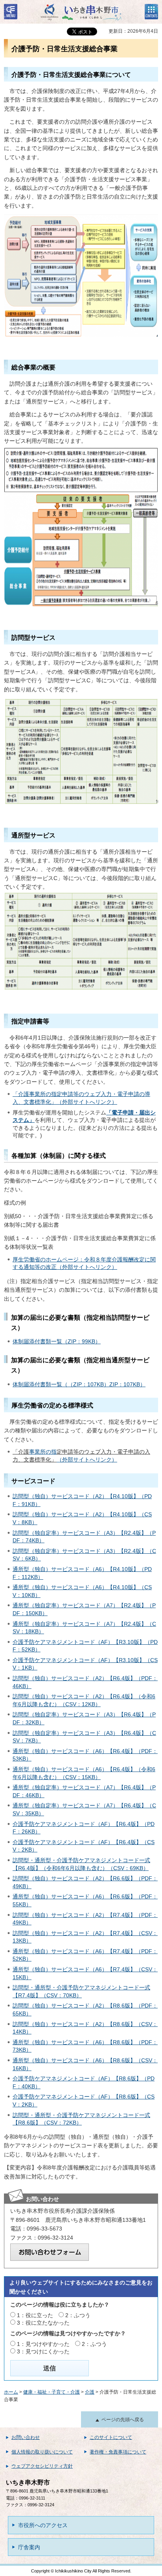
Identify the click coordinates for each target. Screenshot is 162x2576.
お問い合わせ (26, 2437)
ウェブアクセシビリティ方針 (42, 2466)
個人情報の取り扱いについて (42, 2452)
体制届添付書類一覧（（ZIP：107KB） (61, 1384)
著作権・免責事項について (118, 2452)
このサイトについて (111, 2437)
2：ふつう (78, 2315)
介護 (90, 2392)
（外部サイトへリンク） (87, 1460)
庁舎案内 (29, 2547)
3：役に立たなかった (43, 2323)
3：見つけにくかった (43, 2351)
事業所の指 (43, 1452)
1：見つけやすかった (43, 2344)
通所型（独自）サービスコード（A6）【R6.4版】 (74, 1751)
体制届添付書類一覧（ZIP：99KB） (57, 1341)
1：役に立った (35, 2315)
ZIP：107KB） (127, 1384)
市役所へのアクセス (43, 2525)
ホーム (11, 2392)
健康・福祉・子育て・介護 (52, 2392)
